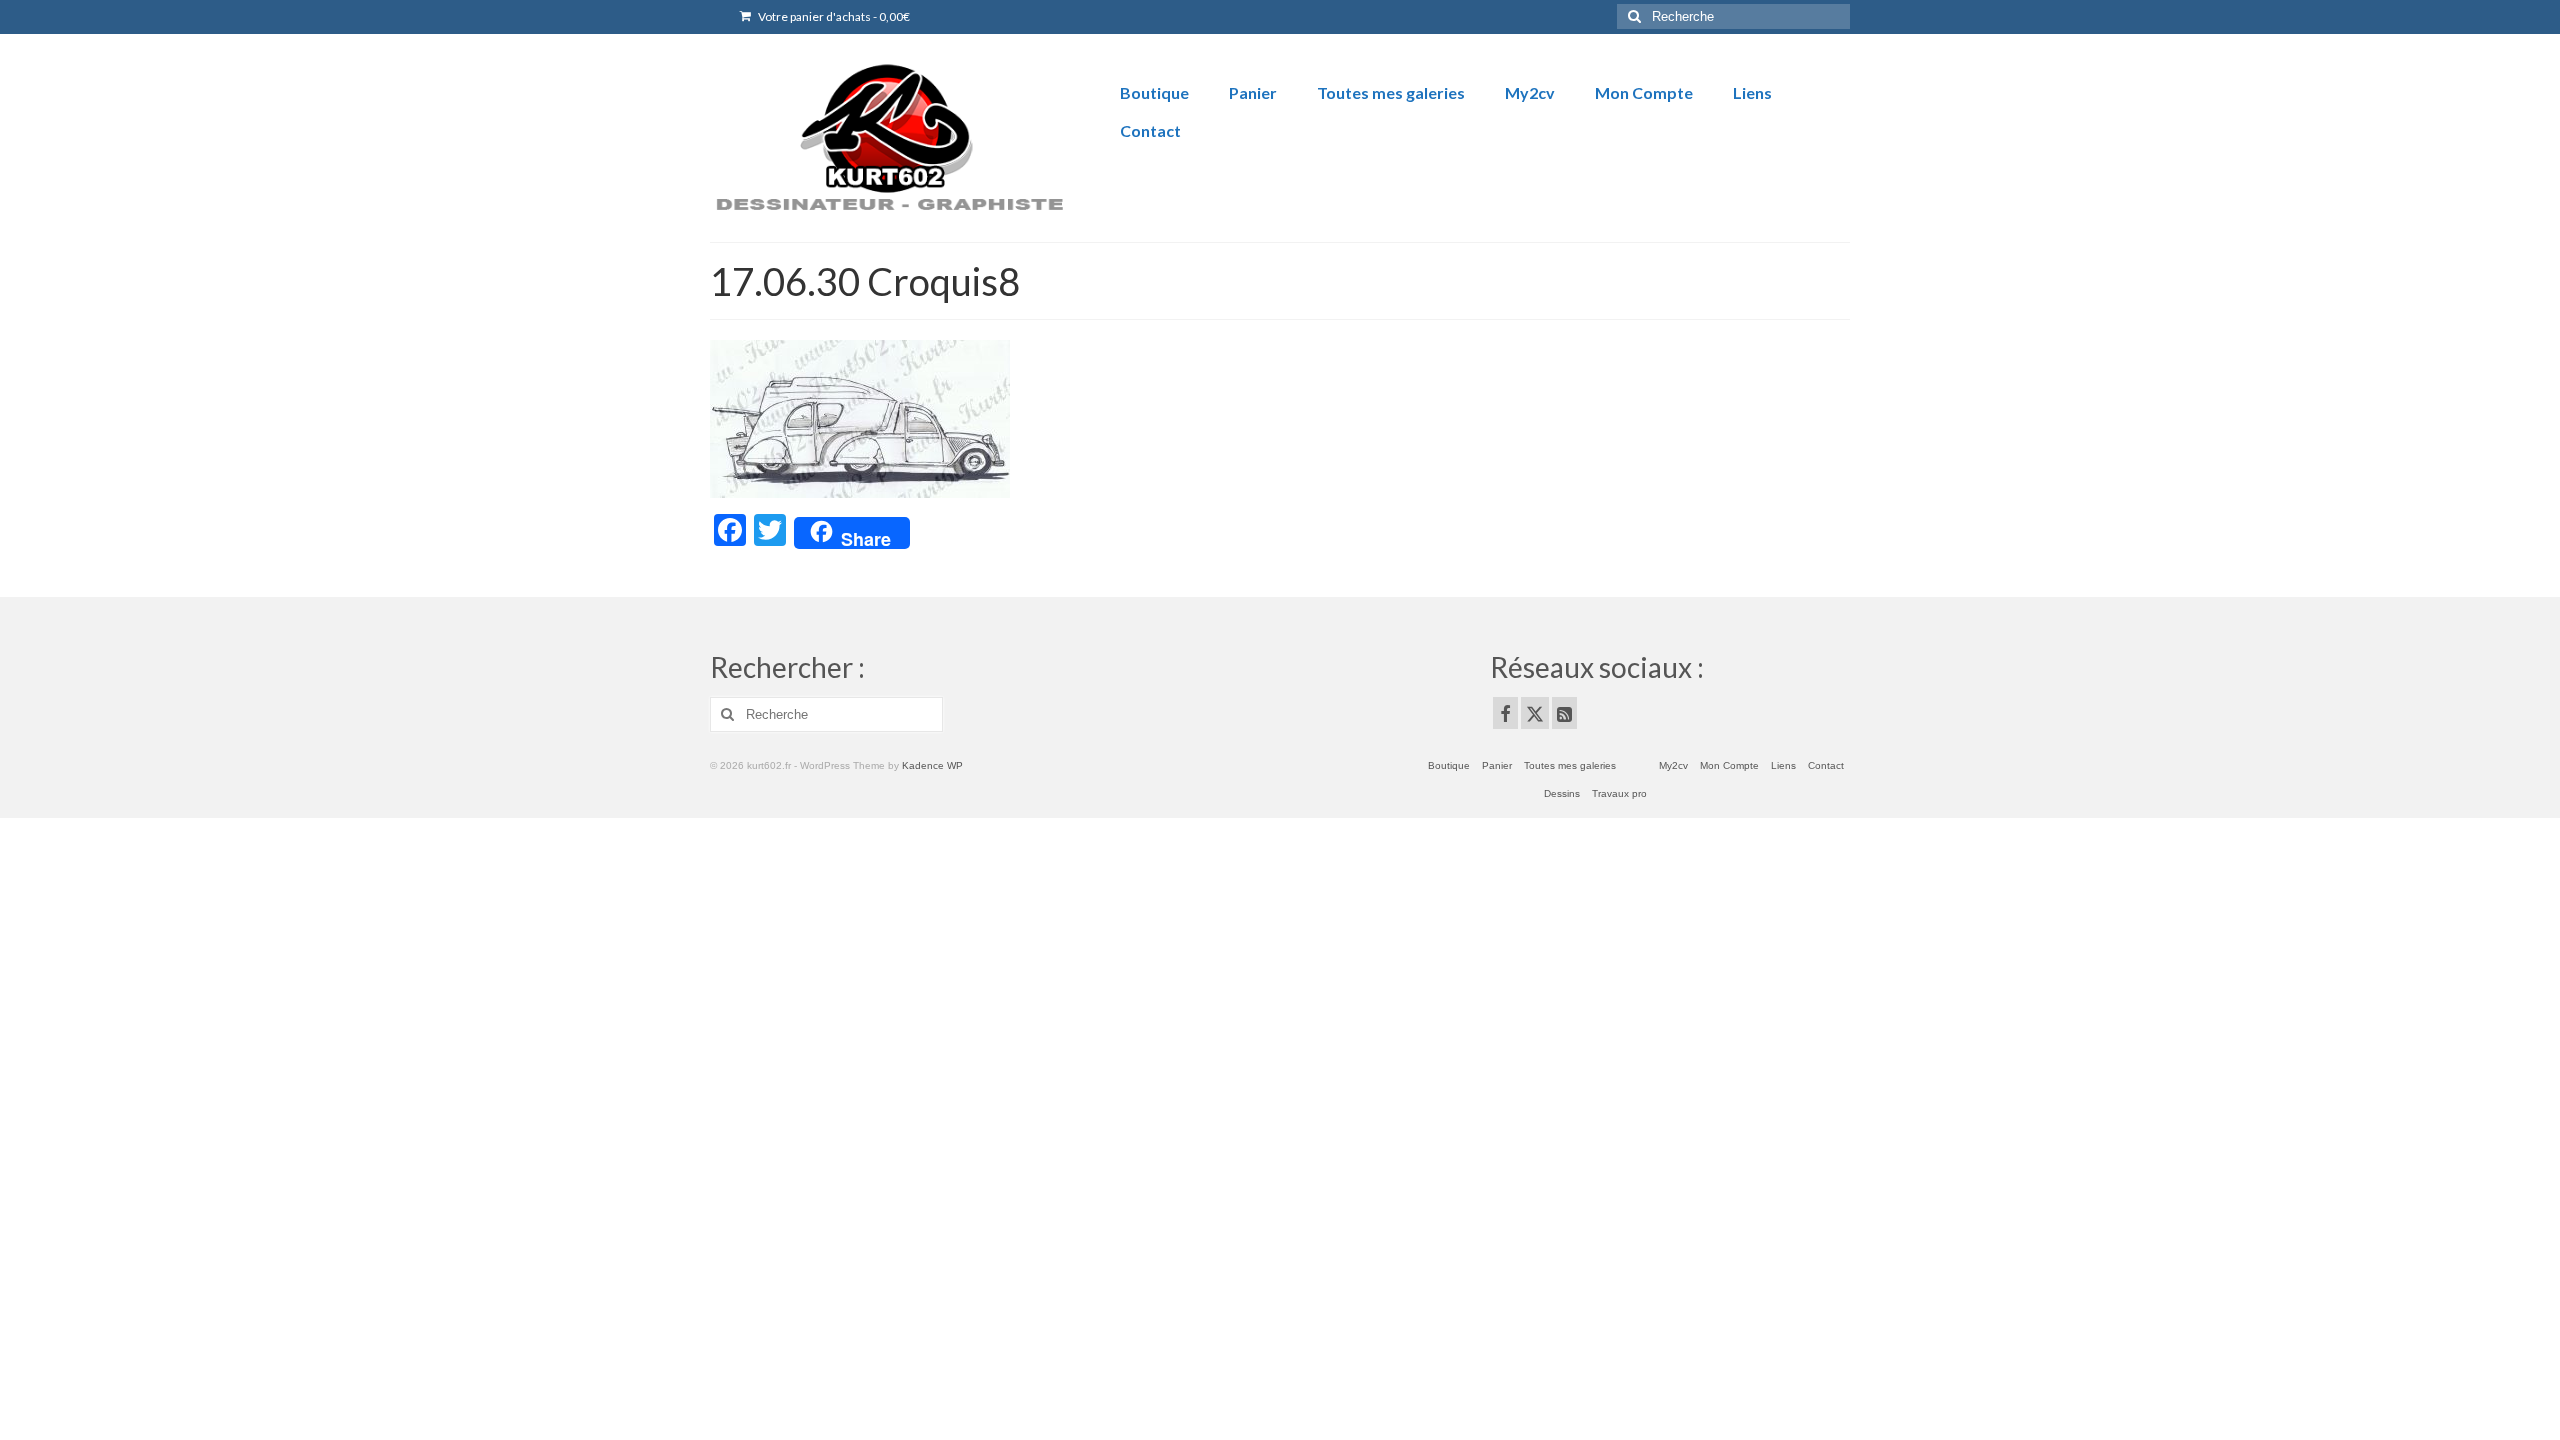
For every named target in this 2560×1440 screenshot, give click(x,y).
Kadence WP (932, 765)
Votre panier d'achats (833, 16)
